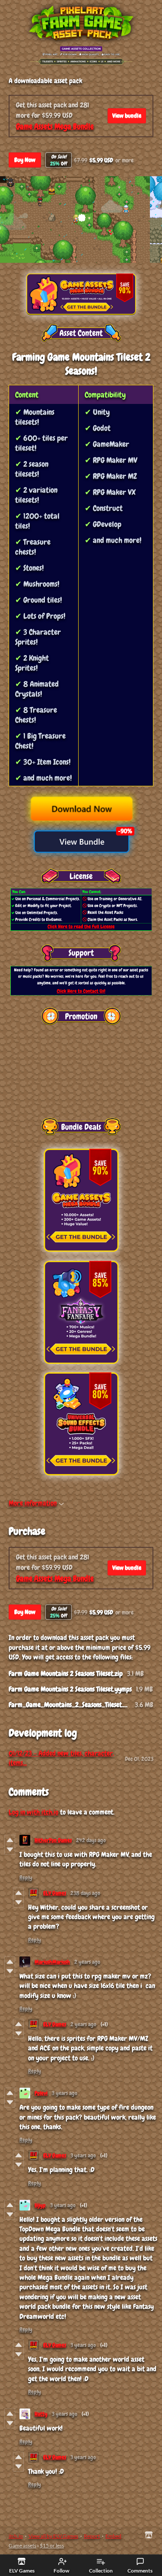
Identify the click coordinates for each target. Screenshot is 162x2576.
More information (33, 1503)
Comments (140, 2571)
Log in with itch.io (33, 1812)
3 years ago (65, 2093)
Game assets (22, 2545)
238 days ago (85, 1893)
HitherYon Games (53, 1840)
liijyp (40, 2205)
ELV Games (55, 1893)
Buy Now (25, 160)
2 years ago (87, 1962)
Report (92, 2536)
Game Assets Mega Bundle (55, 126)
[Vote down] (10, 1850)
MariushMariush (52, 1962)
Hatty (41, 2414)
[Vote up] (10, 1840)
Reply (26, 1877)
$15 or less (52, 2545)
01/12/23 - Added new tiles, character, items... (61, 1758)
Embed (113, 2536)
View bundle (127, 116)
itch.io (16, 2536)
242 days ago (91, 1840)
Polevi (41, 2093)
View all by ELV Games (53, 2536)
